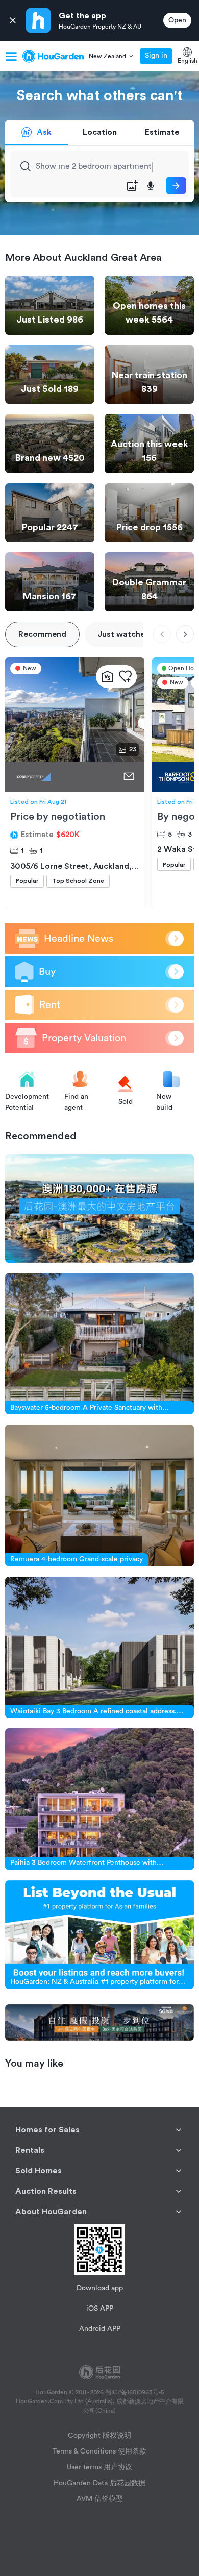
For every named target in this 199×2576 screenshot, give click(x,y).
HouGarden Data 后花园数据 (99, 2483)
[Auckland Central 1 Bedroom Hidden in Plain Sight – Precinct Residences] (62, 777)
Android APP (100, 2329)
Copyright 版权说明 (99, 2436)
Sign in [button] (156, 56)
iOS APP (100, 2309)
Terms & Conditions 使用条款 (99, 2451)
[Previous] (162, 634)
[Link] (99, 1208)
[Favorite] (125, 677)
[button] (112, 56)
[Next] (185, 634)
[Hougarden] (53, 56)
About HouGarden (51, 2212)
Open (177, 20)
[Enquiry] (129, 777)
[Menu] (11, 56)
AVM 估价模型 (100, 2499)
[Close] (13, 21)
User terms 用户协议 (99, 2467)
